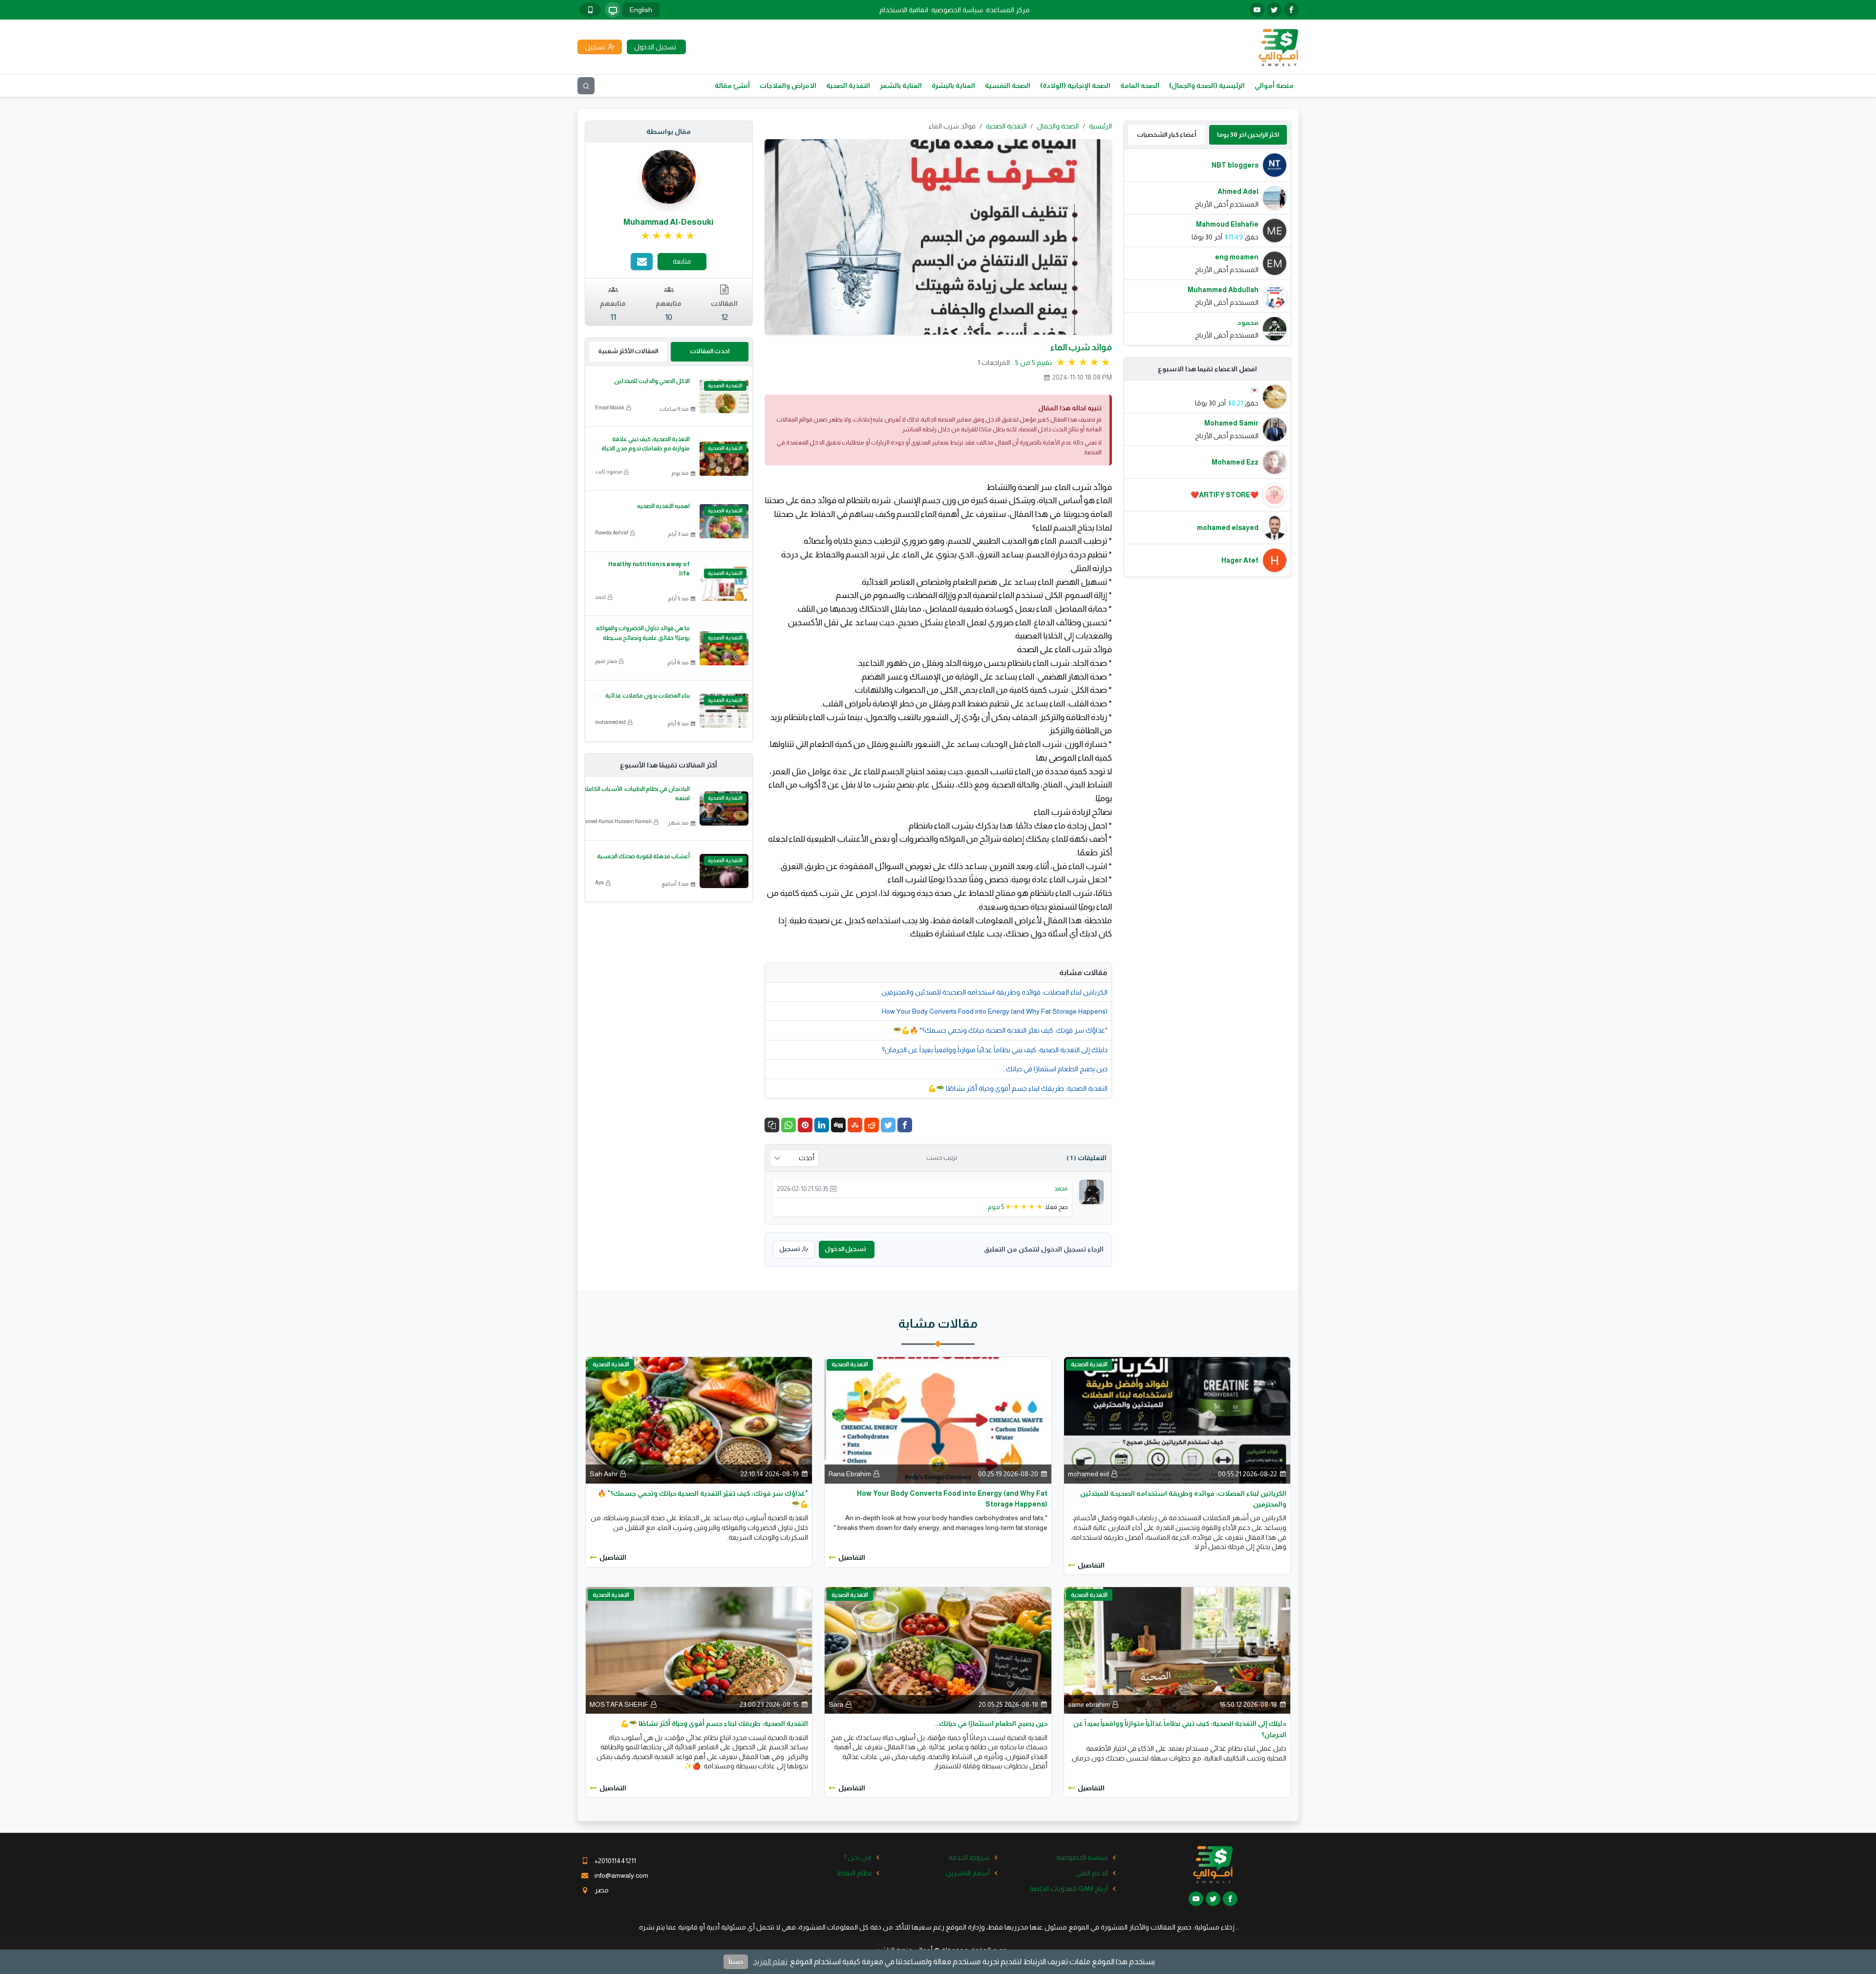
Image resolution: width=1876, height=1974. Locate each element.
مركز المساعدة (1008, 10)
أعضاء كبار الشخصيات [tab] (1166, 135)
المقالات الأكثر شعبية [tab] (628, 351)
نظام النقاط (854, 1873)
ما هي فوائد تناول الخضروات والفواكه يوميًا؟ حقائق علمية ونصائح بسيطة (643, 633)
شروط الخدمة (969, 1857)
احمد (600, 597)
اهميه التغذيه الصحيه (663, 506)
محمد (1061, 1188)
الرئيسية (1100, 126)
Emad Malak (610, 407)
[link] (669, 236)
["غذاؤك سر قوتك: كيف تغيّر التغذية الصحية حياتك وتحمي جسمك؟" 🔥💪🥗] (699, 1420)
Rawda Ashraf (612, 532)
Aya (599, 882)
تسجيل (789, 1249)
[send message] (642, 262)
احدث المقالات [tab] (710, 351)
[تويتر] (1274, 10)
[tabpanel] (1208, 247)
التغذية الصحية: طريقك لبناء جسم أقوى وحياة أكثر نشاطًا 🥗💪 (1018, 1088)
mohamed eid (610, 722)
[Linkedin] (822, 1125)
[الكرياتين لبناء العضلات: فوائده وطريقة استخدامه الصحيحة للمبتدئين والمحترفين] (1177, 1420)
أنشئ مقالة (732, 85)
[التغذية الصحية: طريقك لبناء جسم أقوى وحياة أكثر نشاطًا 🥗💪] (699, 1650)
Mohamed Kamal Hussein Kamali (613, 821)
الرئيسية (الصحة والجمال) (1207, 85)
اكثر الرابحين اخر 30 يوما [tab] (1248, 135)
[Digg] (838, 1125)
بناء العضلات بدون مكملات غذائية (648, 696)
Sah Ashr (604, 1474)
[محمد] (1091, 1191)
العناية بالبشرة (953, 85)
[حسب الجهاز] (613, 10)
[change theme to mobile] (590, 10)
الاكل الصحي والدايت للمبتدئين (652, 381)
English (641, 10)
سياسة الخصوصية (957, 10)
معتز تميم (606, 661)
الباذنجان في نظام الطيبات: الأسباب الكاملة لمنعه (636, 794)
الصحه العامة (1140, 85)
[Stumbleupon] (855, 1125)
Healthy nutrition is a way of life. (649, 569)
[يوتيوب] (1257, 10)
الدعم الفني (1092, 1873)
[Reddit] (872, 1125)
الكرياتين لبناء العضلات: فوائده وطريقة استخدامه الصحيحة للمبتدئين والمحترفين (994, 992)
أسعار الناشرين (968, 1873)
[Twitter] (888, 1125)
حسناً (736, 1962)
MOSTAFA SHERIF (619, 1704)
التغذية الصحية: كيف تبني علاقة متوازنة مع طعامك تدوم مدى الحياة (646, 444)
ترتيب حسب (942, 1158)
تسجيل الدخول (845, 1249)
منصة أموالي (1274, 85)
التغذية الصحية (848, 85)
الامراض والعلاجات (788, 85)
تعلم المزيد (770, 1962)
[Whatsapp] (789, 1125)
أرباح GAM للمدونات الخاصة (1069, 1889)
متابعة (682, 261)
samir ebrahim (1089, 1704)
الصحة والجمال (1058, 126)
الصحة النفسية (1008, 85)
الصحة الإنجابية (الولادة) (1075, 85)
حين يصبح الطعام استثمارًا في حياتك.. (1055, 1069)
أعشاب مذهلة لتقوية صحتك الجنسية (643, 856)
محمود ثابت (608, 471)
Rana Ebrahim (850, 1474)
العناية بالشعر (901, 85)
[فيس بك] (1291, 10)
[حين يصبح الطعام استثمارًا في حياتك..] (938, 1650)
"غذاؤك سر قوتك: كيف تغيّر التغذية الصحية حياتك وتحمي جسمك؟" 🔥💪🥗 (1000, 1030)
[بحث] (586, 86)
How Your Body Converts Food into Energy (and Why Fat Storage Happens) (995, 1011)
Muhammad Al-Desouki (669, 222)
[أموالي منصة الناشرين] (1278, 46)
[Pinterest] (805, 1125)
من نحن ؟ (858, 1857)
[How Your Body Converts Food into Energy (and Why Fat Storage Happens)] (938, 1420)
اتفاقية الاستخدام (904, 10)
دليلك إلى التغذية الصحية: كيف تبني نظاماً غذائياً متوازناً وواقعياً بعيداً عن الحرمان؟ (995, 1050)
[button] (772, 1125)
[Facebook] (905, 1125)
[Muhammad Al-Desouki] (669, 176)
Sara (836, 1704)
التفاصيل (1091, 1565)
